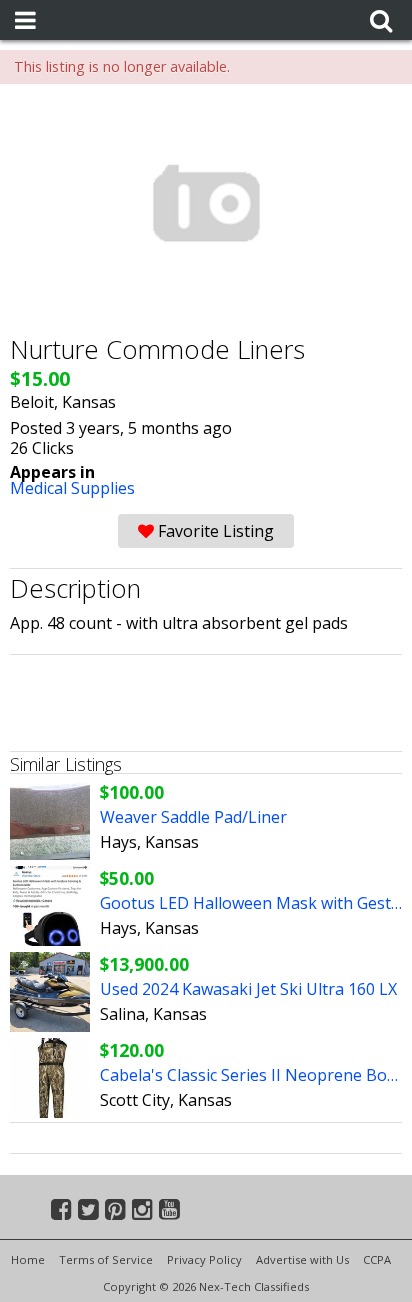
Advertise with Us (302, 1259)
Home (28, 1259)
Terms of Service (106, 1259)
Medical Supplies (72, 488)
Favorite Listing (214, 531)
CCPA (377, 1259)
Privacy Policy (204, 1259)
